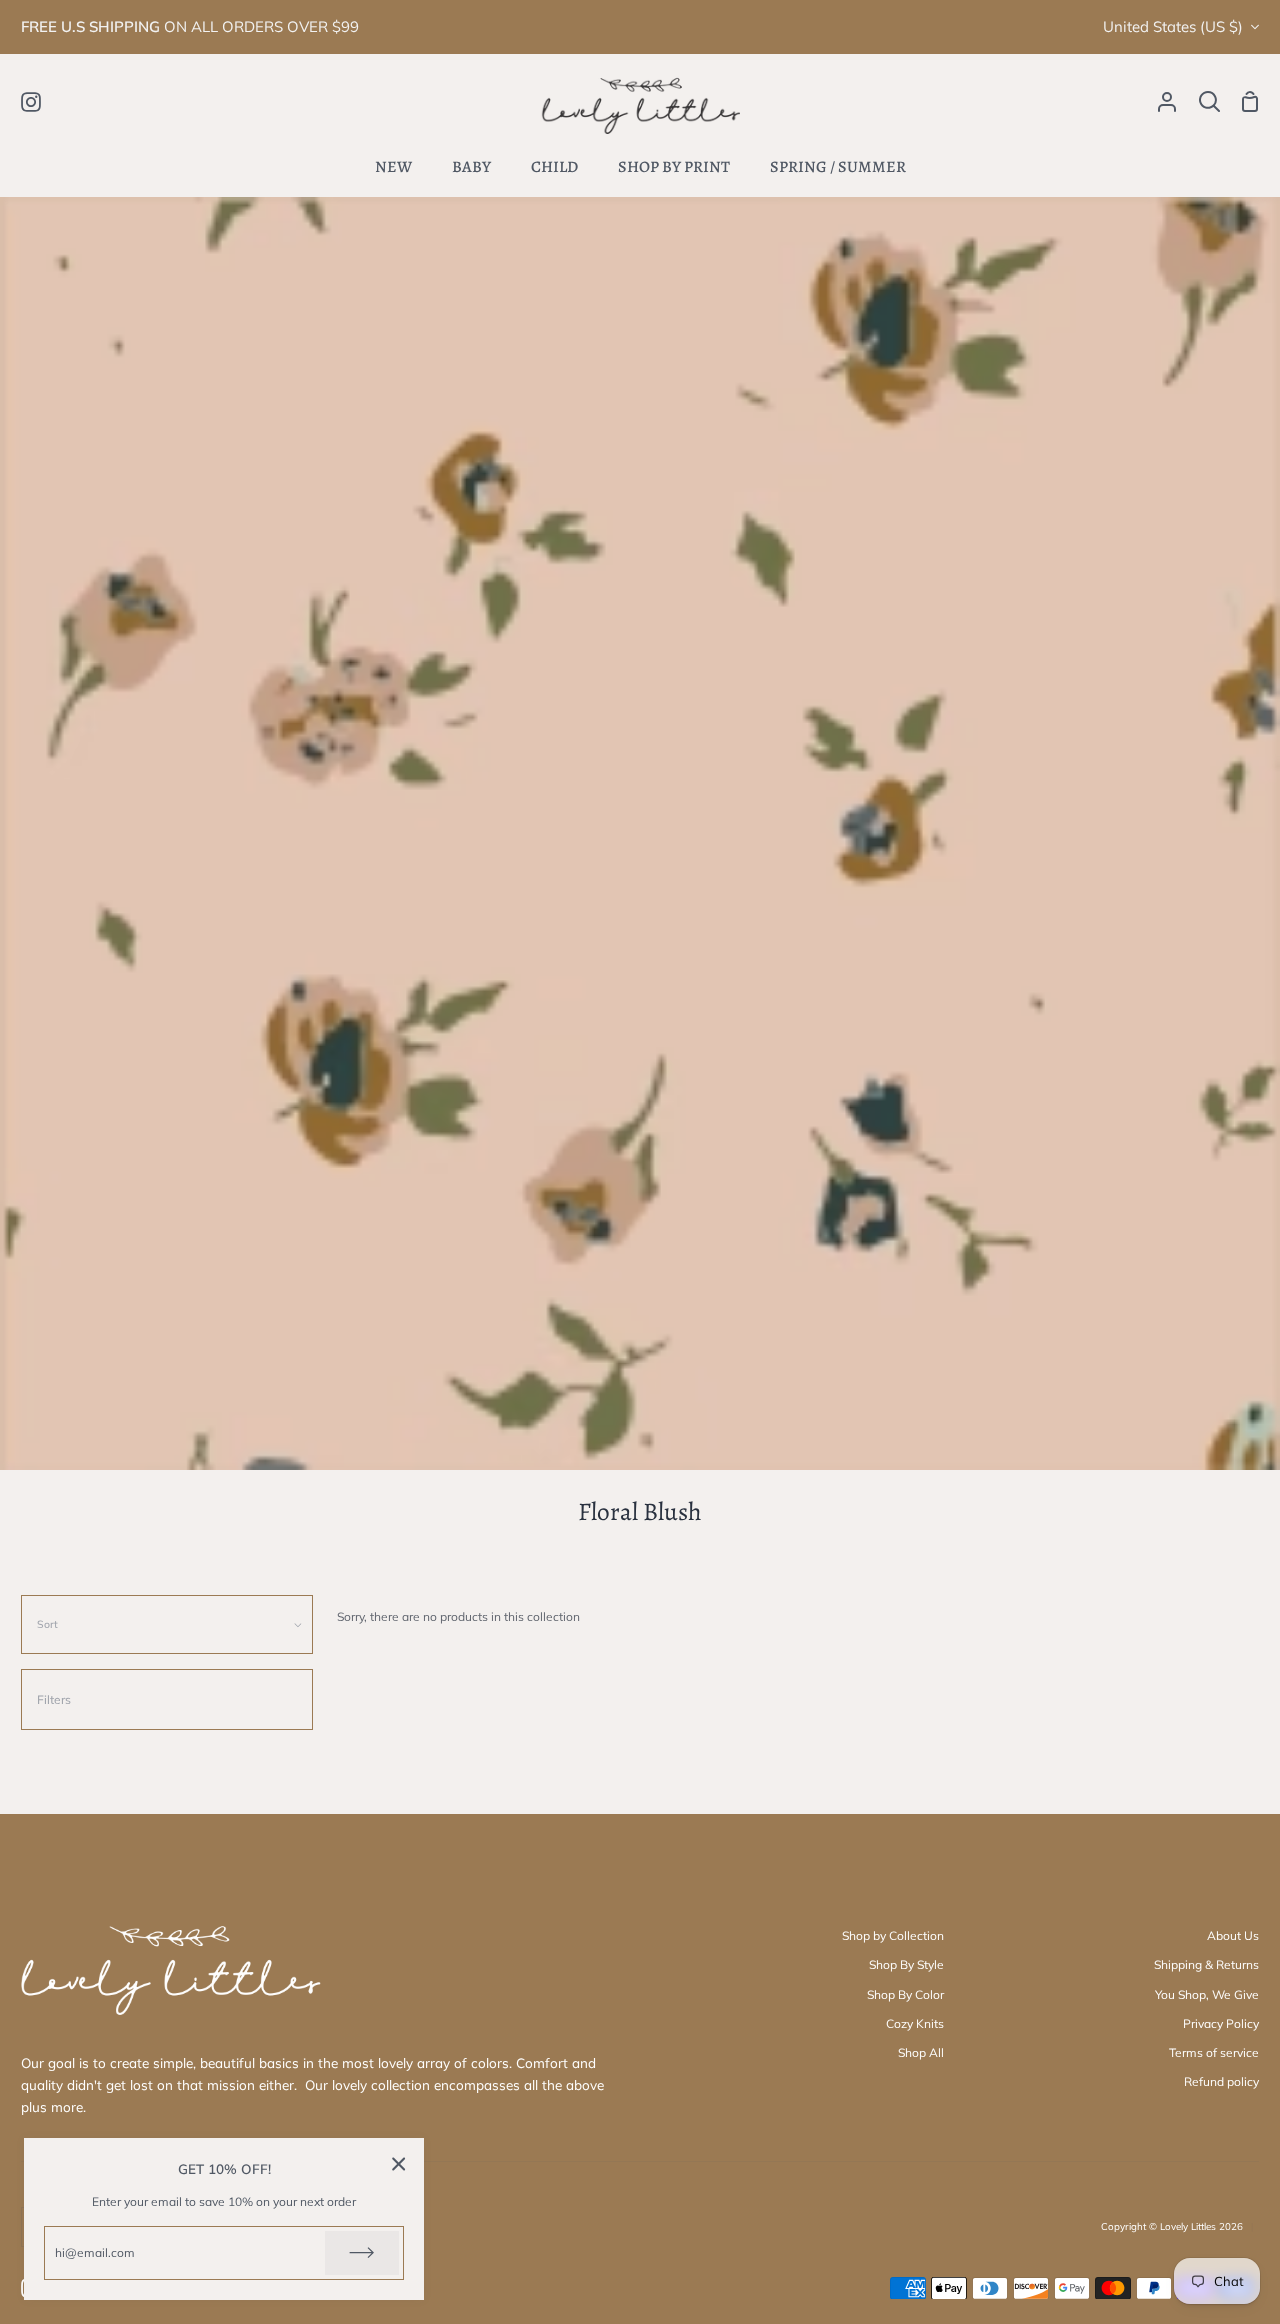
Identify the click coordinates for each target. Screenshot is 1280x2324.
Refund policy (1221, 2081)
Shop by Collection (893, 1935)
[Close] (399, 2163)
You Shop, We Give (1207, 1994)
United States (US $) (1173, 26)
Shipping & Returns (1206, 1964)
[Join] (362, 2253)
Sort (47, 1624)
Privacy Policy (1221, 2023)
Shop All (921, 2052)
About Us (1233, 1935)
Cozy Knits (915, 2023)
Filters (54, 1699)
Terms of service (1214, 2052)
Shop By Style (906, 1964)
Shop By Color (905, 1994)
